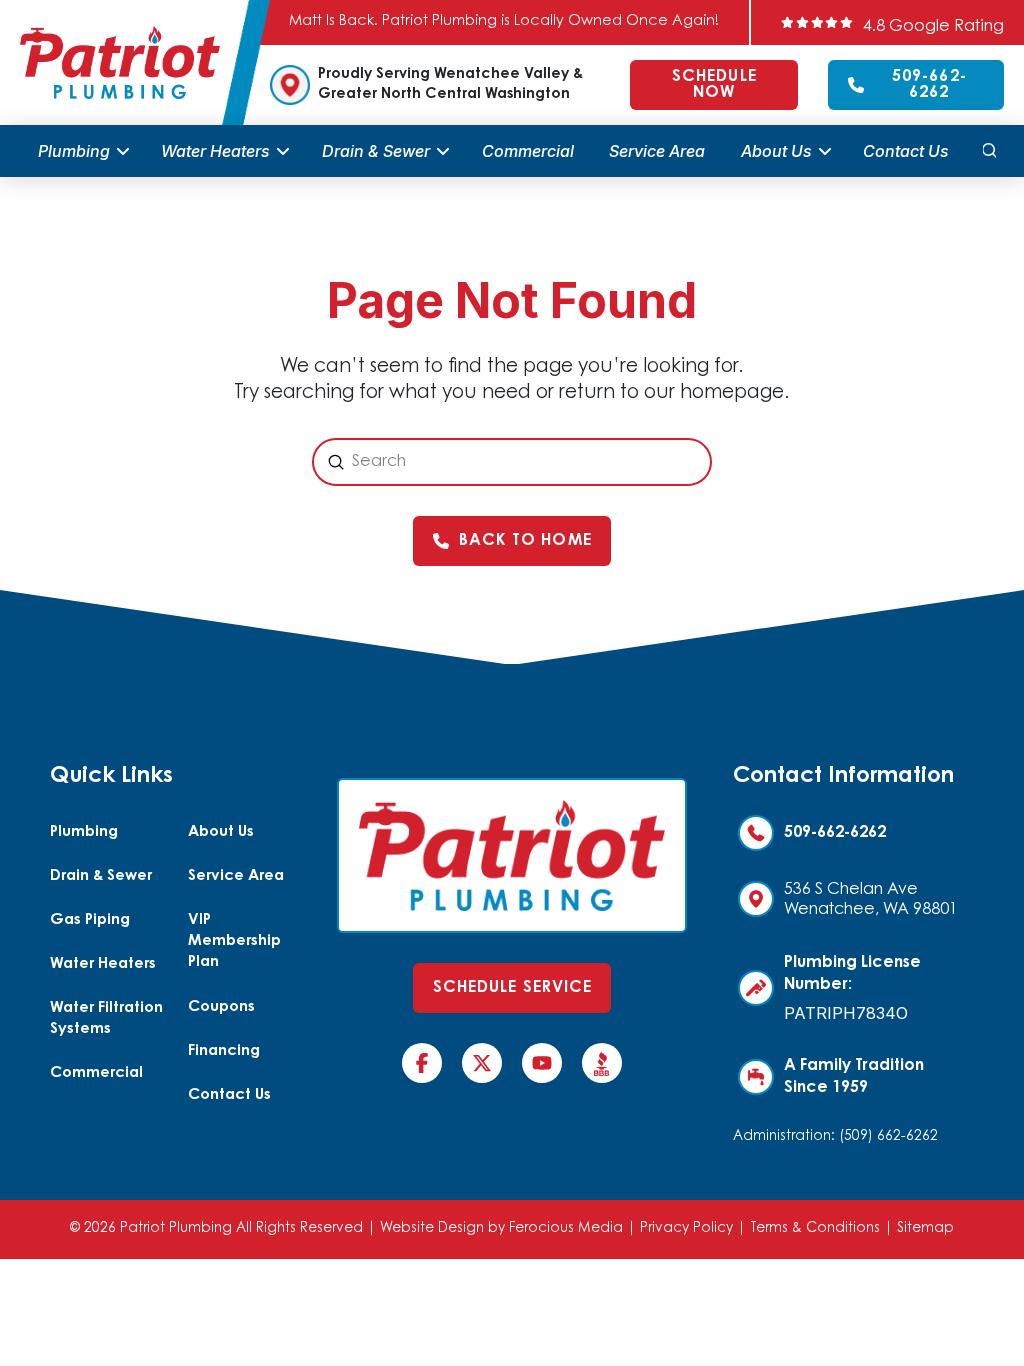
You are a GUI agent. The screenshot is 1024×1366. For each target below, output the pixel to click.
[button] (989, 151)
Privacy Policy (686, 1229)
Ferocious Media (566, 1229)
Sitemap (925, 1229)
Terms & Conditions (815, 1229)
